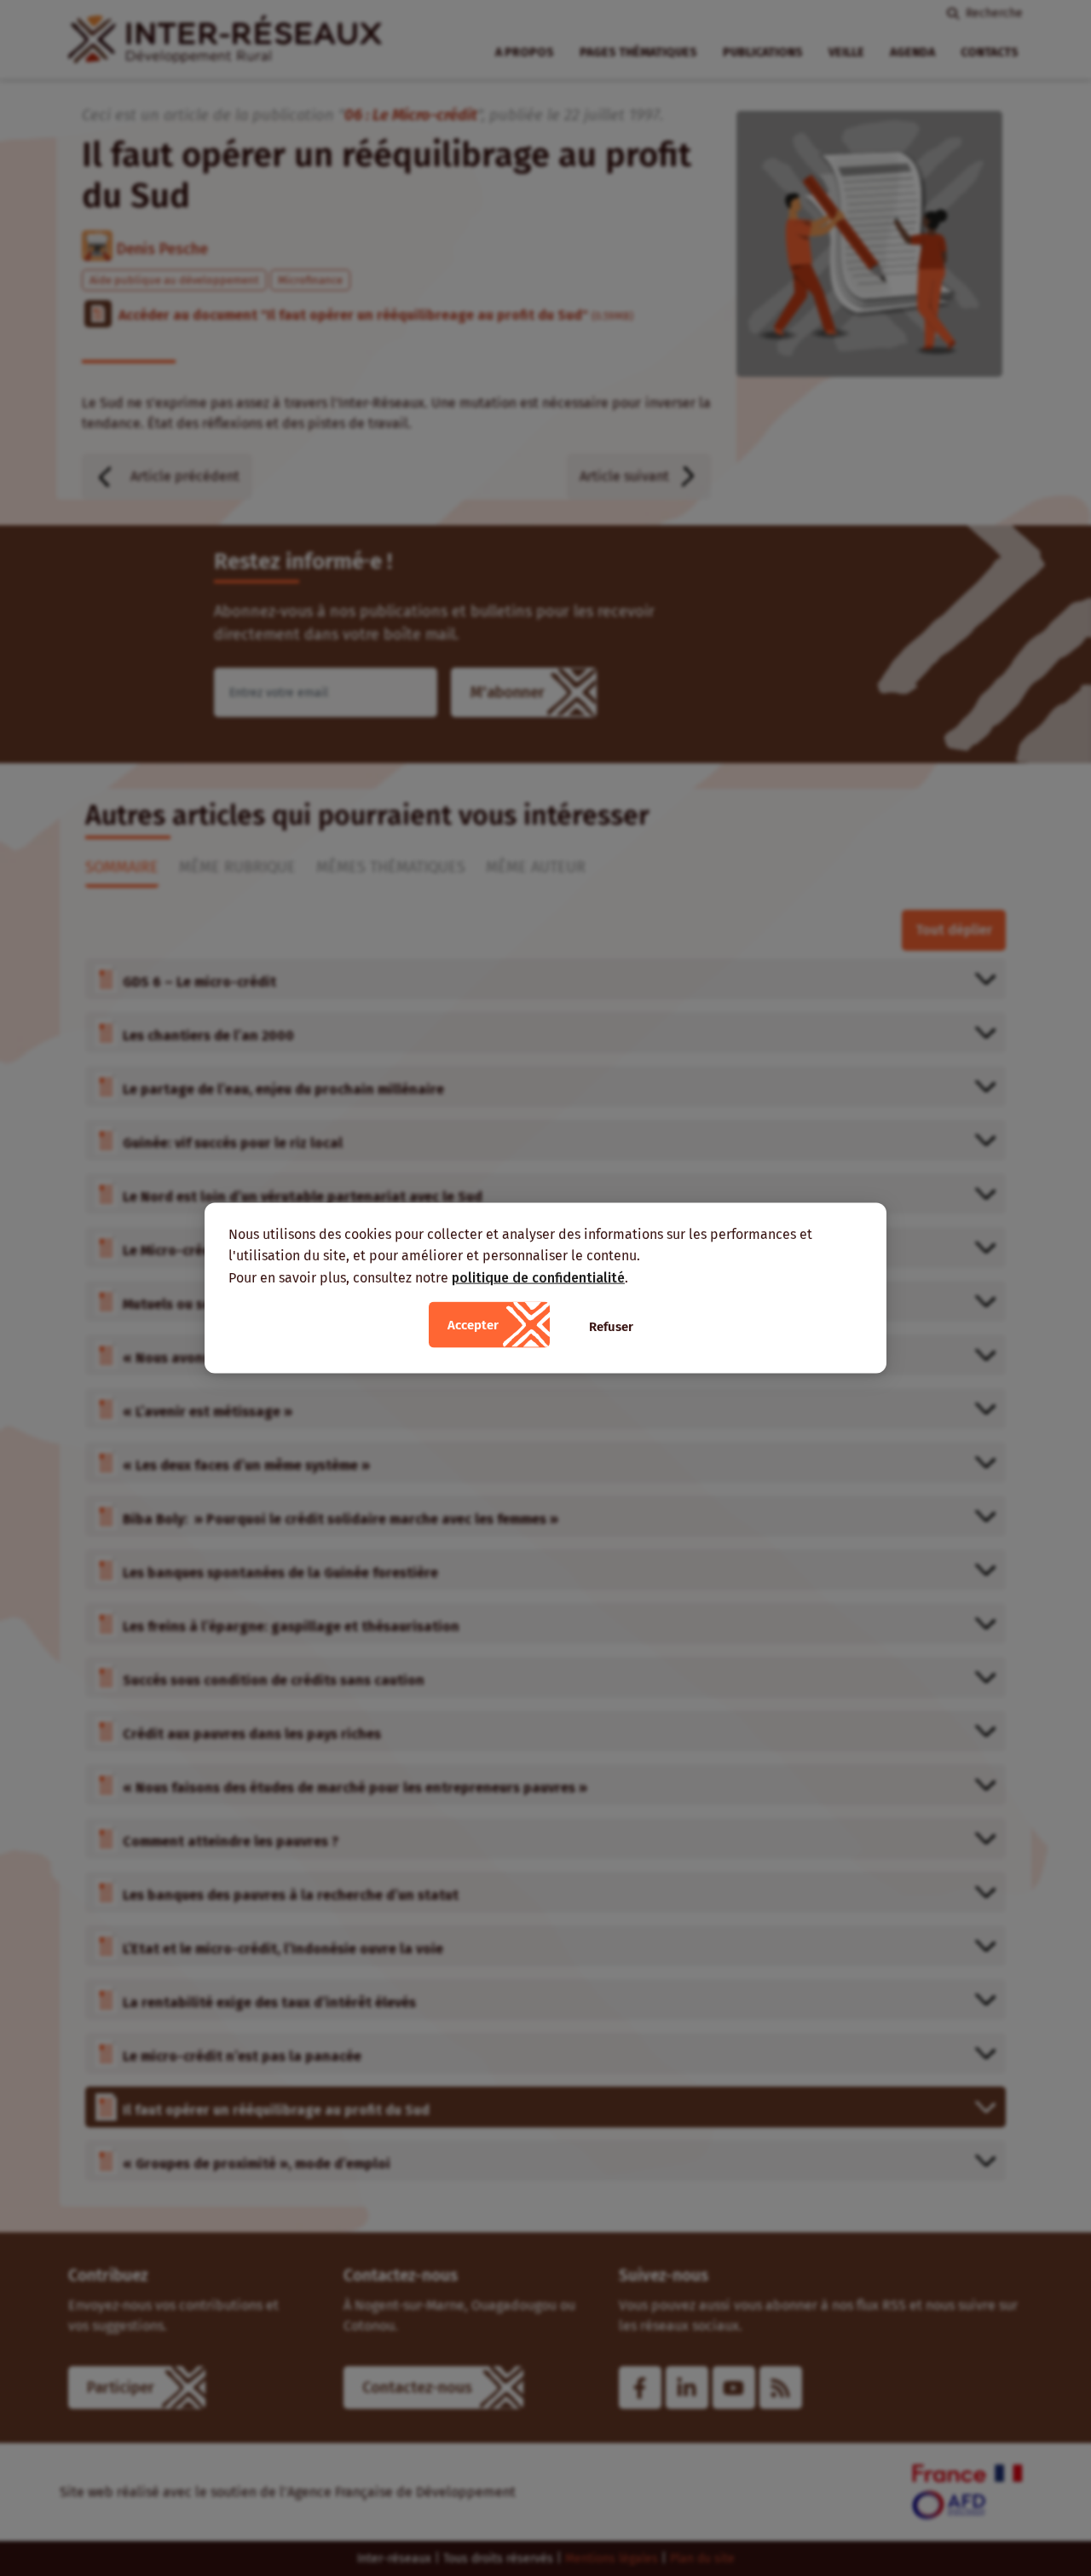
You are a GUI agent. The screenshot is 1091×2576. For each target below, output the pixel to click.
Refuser (611, 1327)
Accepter (473, 1325)
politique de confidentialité (538, 1277)
